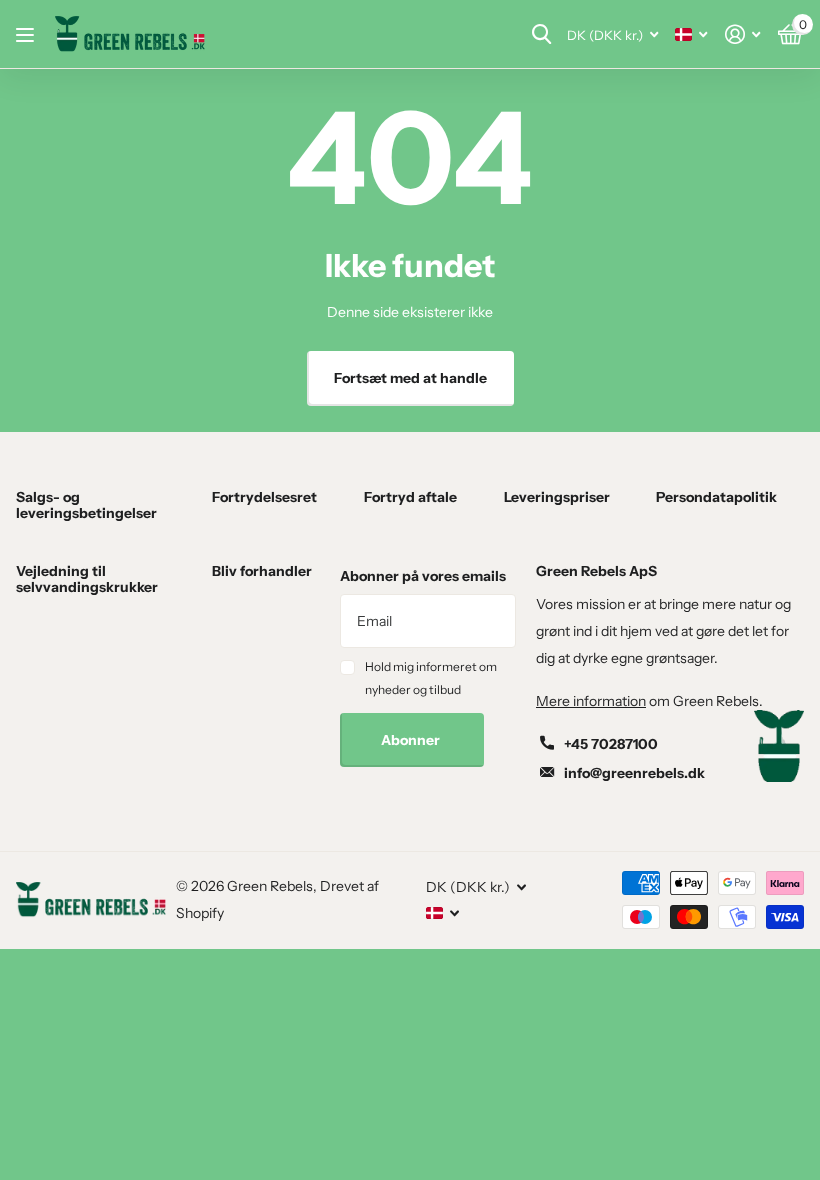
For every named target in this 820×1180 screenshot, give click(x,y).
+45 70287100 (611, 744)
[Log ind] (742, 34)
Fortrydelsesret (264, 497)
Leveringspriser (557, 497)
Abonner (412, 740)
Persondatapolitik (716, 497)
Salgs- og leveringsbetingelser (86, 505)
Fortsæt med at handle (410, 378)
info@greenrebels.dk (634, 773)
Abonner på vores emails (423, 576)
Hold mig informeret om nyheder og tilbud (431, 677)
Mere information (591, 701)
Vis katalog (27, 34)
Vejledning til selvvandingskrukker (87, 579)
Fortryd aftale (410, 497)
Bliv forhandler (262, 571)
